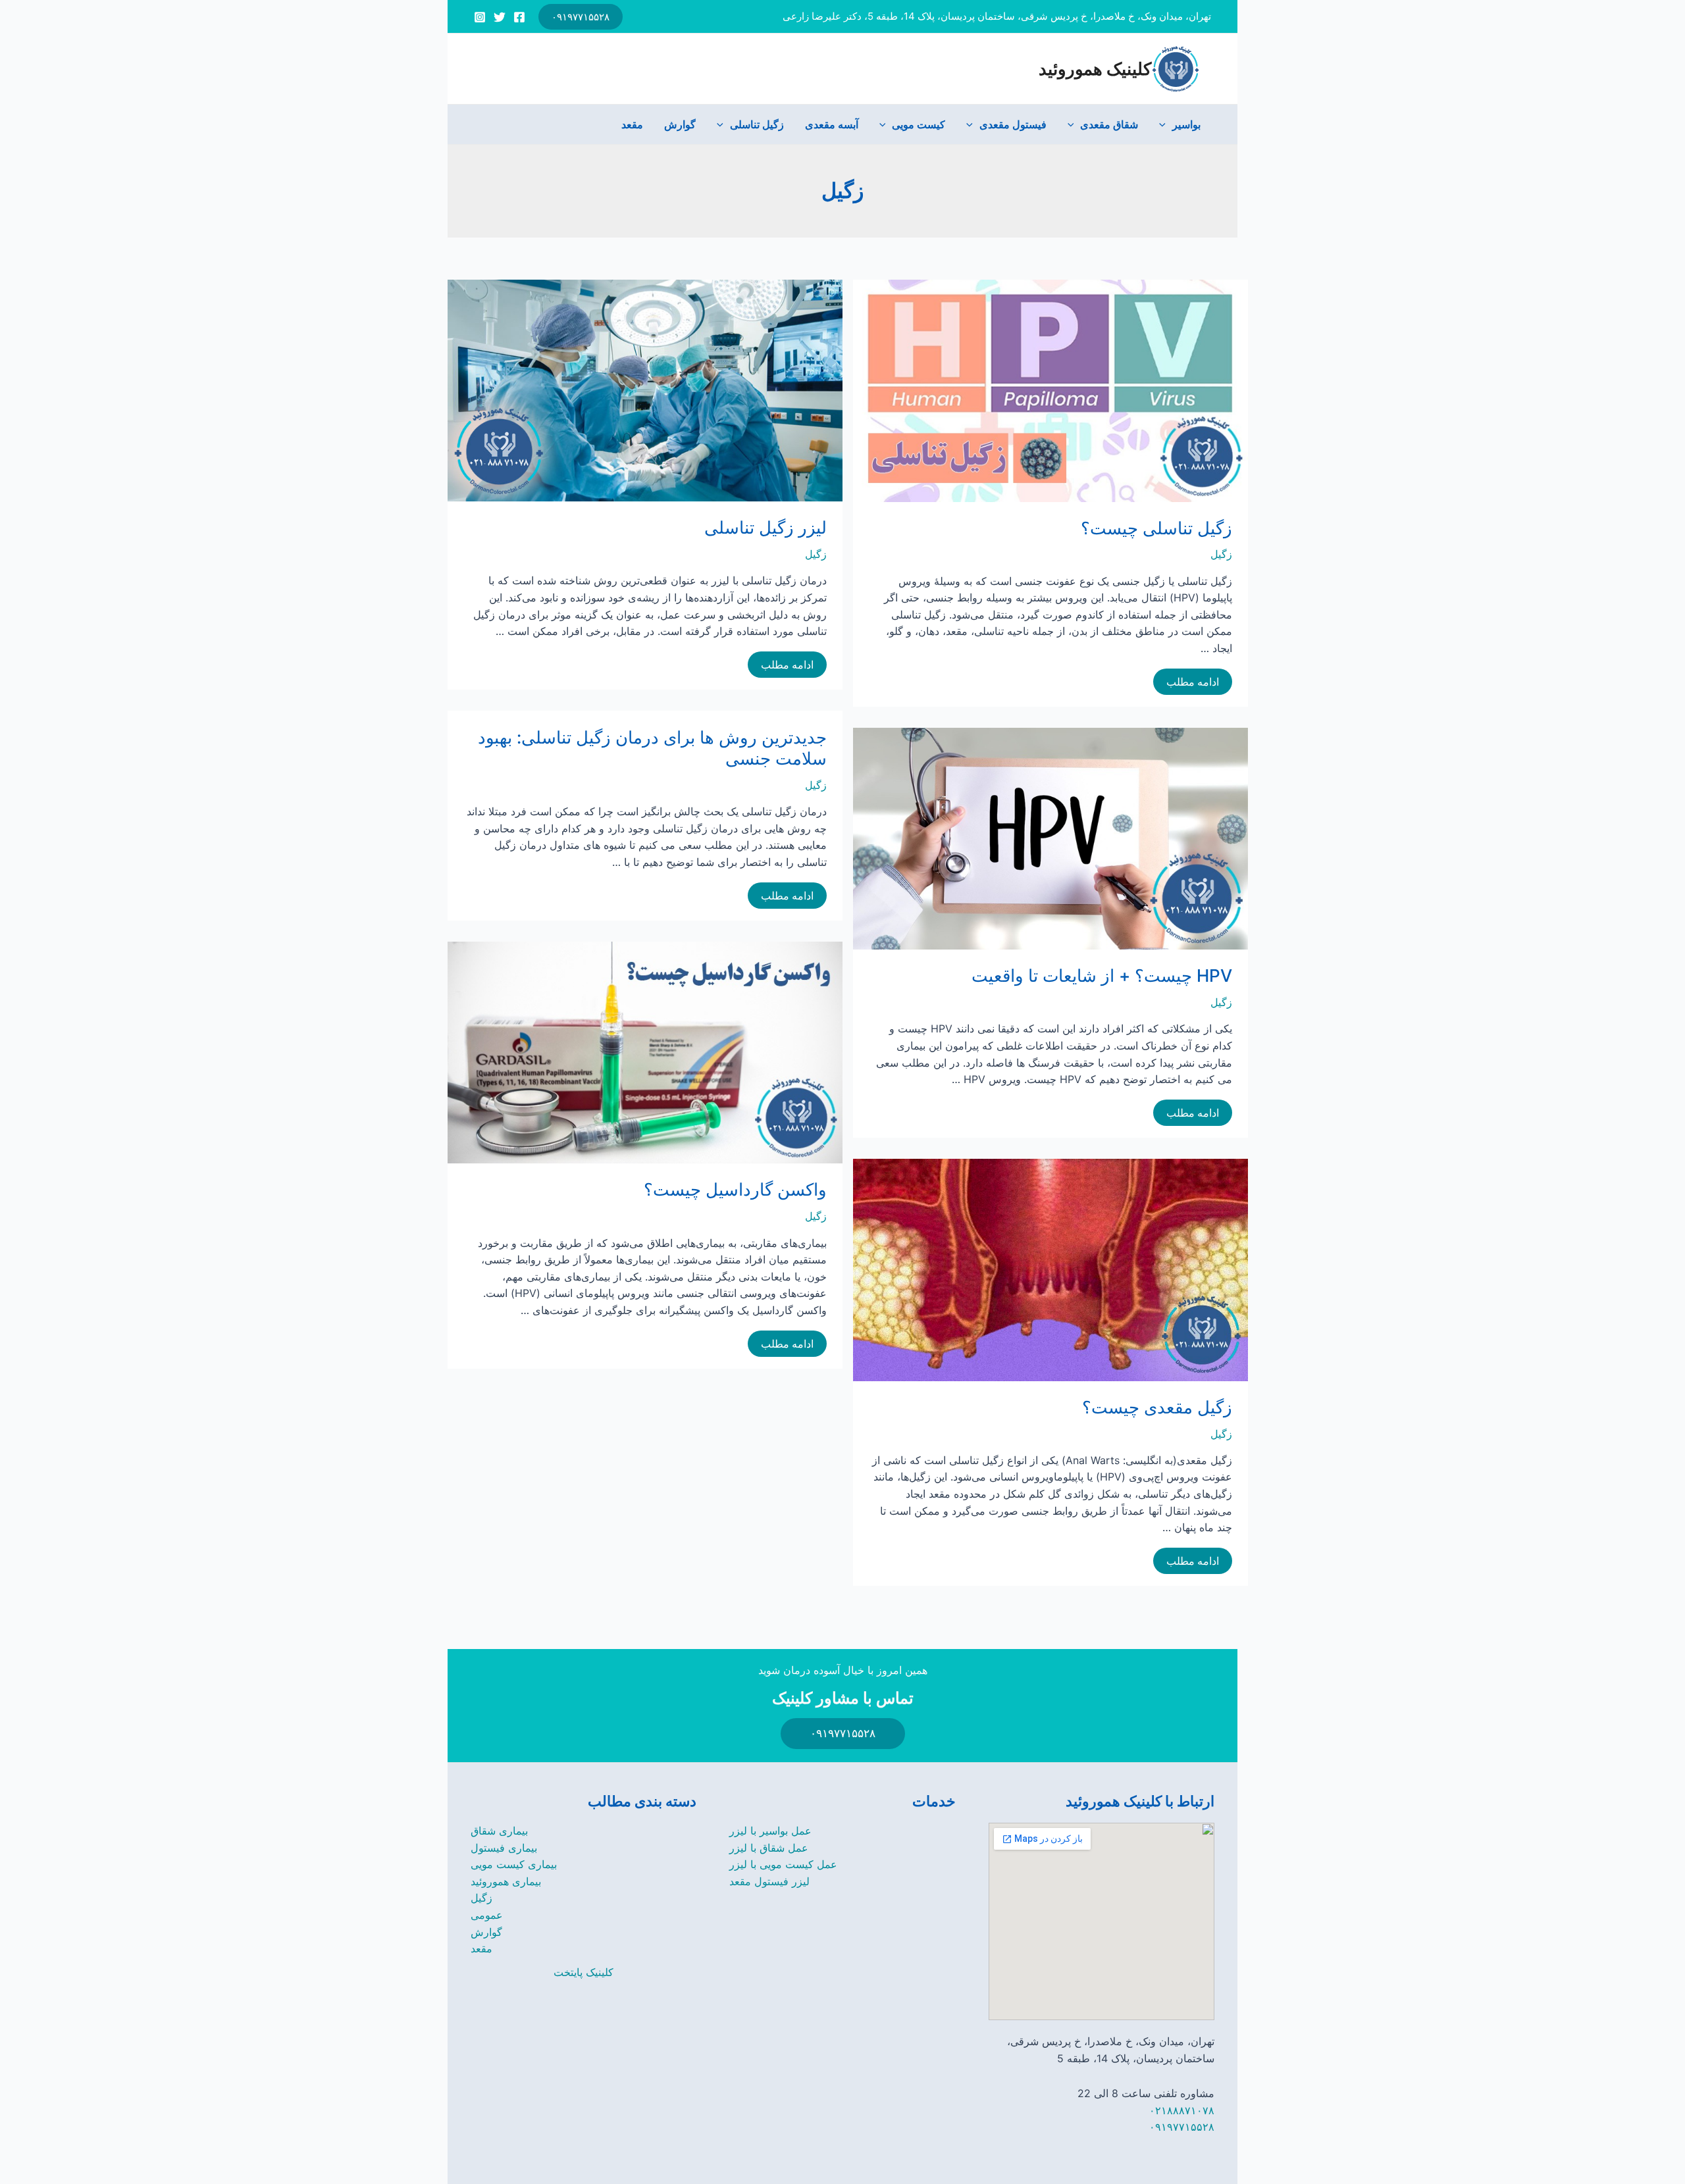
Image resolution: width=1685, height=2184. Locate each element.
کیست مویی (919, 124)
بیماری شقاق (499, 1831)
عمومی (487, 1915)
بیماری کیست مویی (514, 1864)
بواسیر (1186, 124)
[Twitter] (500, 17)
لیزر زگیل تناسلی (765, 527)
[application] (1166, 124)
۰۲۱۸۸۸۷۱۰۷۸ (1182, 2110)
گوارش (680, 124)
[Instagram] (480, 17)
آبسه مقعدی (832, 124)
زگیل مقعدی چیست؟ (1157, 1407)
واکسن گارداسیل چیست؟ (735, 1189)
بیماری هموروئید (506, 1881)
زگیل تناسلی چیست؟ (1156, 528)
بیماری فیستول (504, 1848)
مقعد (632, 124)
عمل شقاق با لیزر (769, 1848)
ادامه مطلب (788, 666)
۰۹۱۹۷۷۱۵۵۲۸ (1182, 2127)
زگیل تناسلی (757, 124)
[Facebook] (519, 17)
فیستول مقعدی (1013, 124)
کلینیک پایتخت (583, 1972)
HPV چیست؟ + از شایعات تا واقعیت (1102, 976)
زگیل (816, 554)
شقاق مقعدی (1109, 124)
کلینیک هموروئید (1095, 69)
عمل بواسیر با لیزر (770, 1831)
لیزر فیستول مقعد (769, 1881)
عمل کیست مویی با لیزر (783, 1864)
